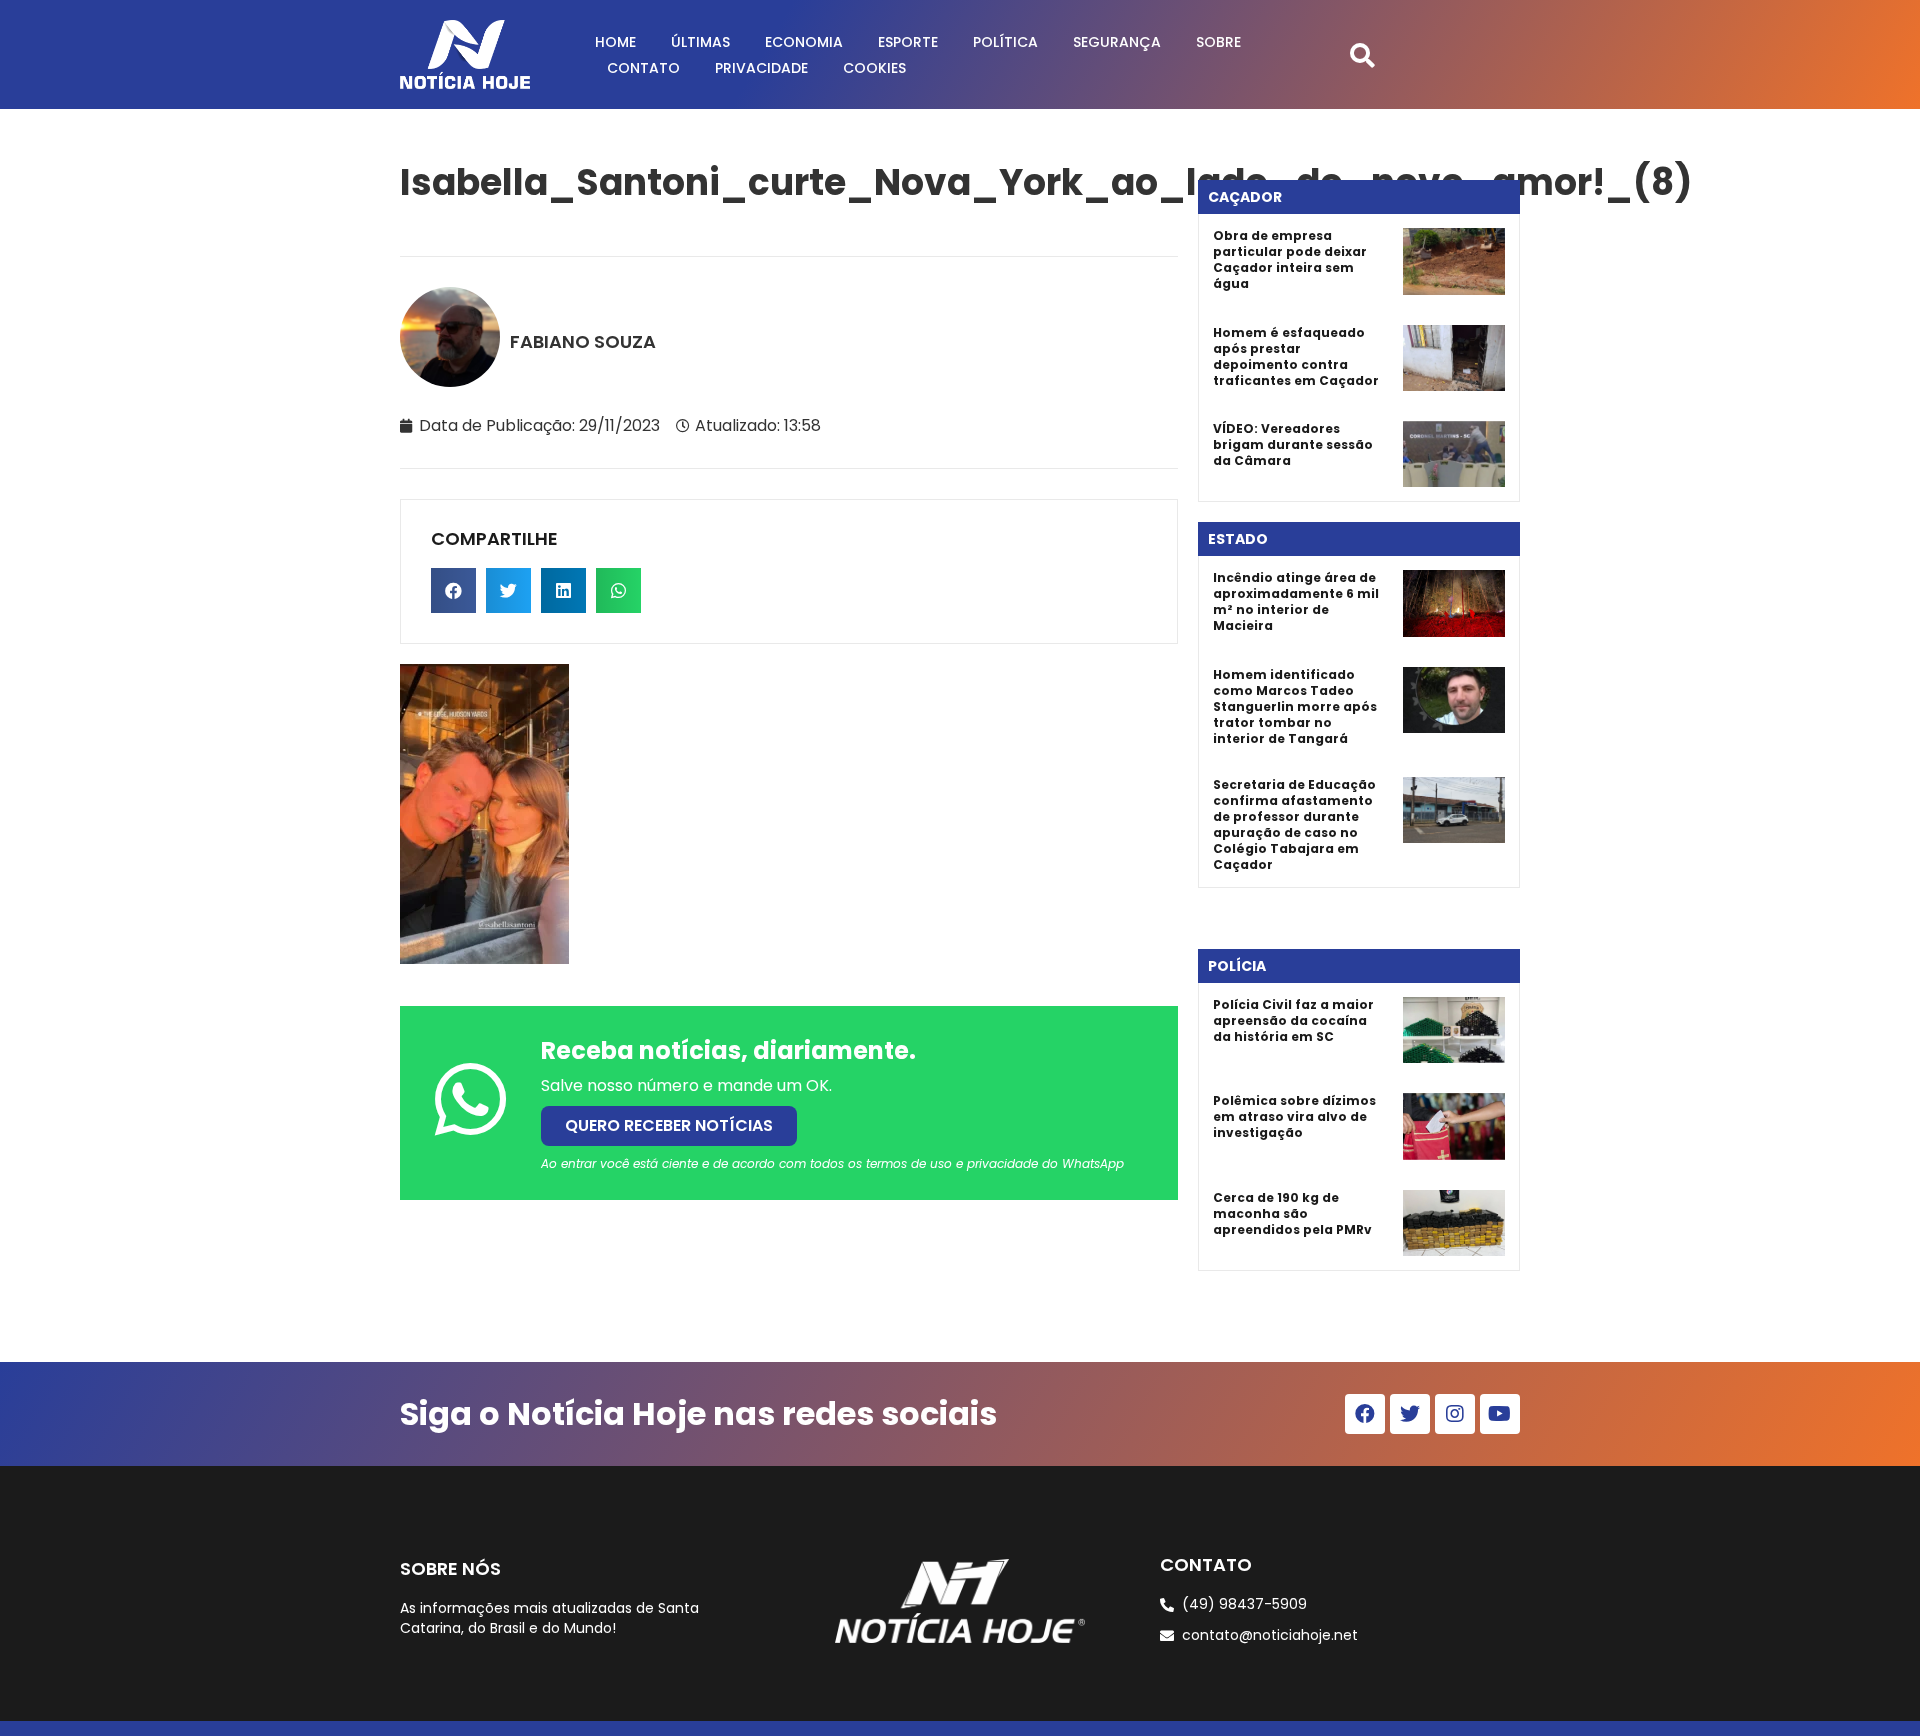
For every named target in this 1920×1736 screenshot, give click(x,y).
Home (615, 42)
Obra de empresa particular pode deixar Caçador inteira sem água (1290, 259)
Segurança (1117, 42)
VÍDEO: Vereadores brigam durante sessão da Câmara (1293, 444)
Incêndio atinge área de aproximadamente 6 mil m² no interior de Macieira (1296, 601)
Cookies (874, 68)
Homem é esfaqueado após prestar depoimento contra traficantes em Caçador (1296, 356)
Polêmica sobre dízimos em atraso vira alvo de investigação (1294, 1116)
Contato (643, 68)
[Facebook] (1365, 1414)
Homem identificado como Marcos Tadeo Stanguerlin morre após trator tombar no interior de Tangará (1295, 706)
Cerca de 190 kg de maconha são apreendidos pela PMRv (1292, 1213)
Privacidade (761, 68)
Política (1005, 42)
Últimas (700, 42)
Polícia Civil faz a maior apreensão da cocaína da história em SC (1293, 1020)
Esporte (908, 42)
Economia (804, 42)
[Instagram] (1455, 1414)
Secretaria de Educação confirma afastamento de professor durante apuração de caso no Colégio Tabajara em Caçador (1294, 824)
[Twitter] (1410, 1414)
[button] (1362, 54)
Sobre (1218, 42)
